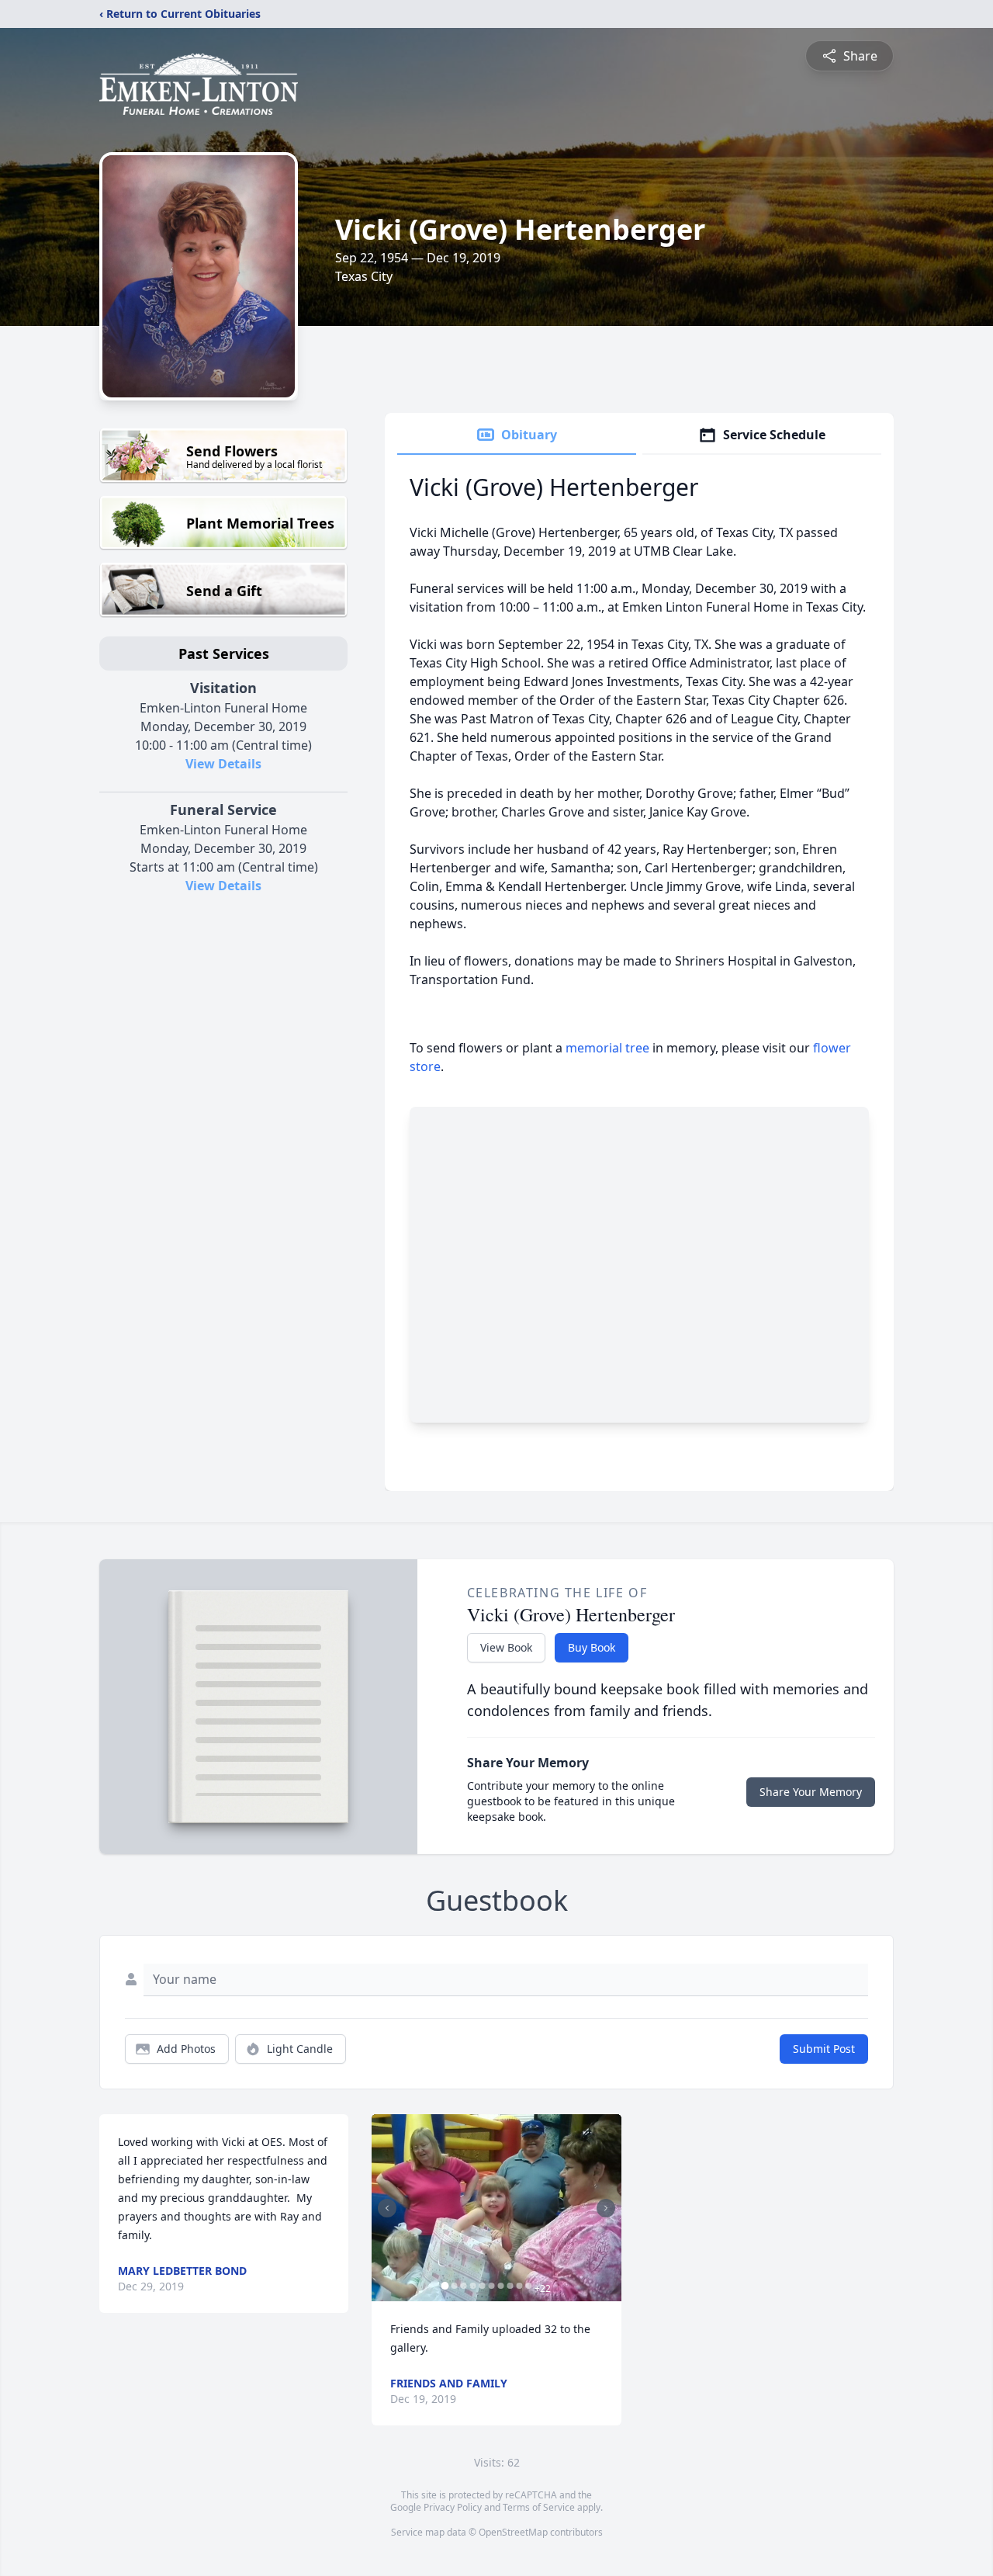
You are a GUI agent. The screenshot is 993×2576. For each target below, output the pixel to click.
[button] (496, 2208)
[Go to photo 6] (491, 2286)
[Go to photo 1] (445, 2286)
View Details (223, 764)
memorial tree (607, 1048)
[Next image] (606, 2208)
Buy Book (592, 1647)
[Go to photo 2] (454, 2286)
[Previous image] (387, 2208)
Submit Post (824, 2049)
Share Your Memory (811, 1792)
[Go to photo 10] (528, 2286)
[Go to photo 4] (472, 2286)
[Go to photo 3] (463, 2286)
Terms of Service (539, 2507)
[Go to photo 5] (482, 2286)
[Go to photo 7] (500, 2286)
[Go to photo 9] (519, 2286)
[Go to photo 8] (510, 2286)
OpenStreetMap (513, 2532)
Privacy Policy (453, 2507)
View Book (506, 1647)
